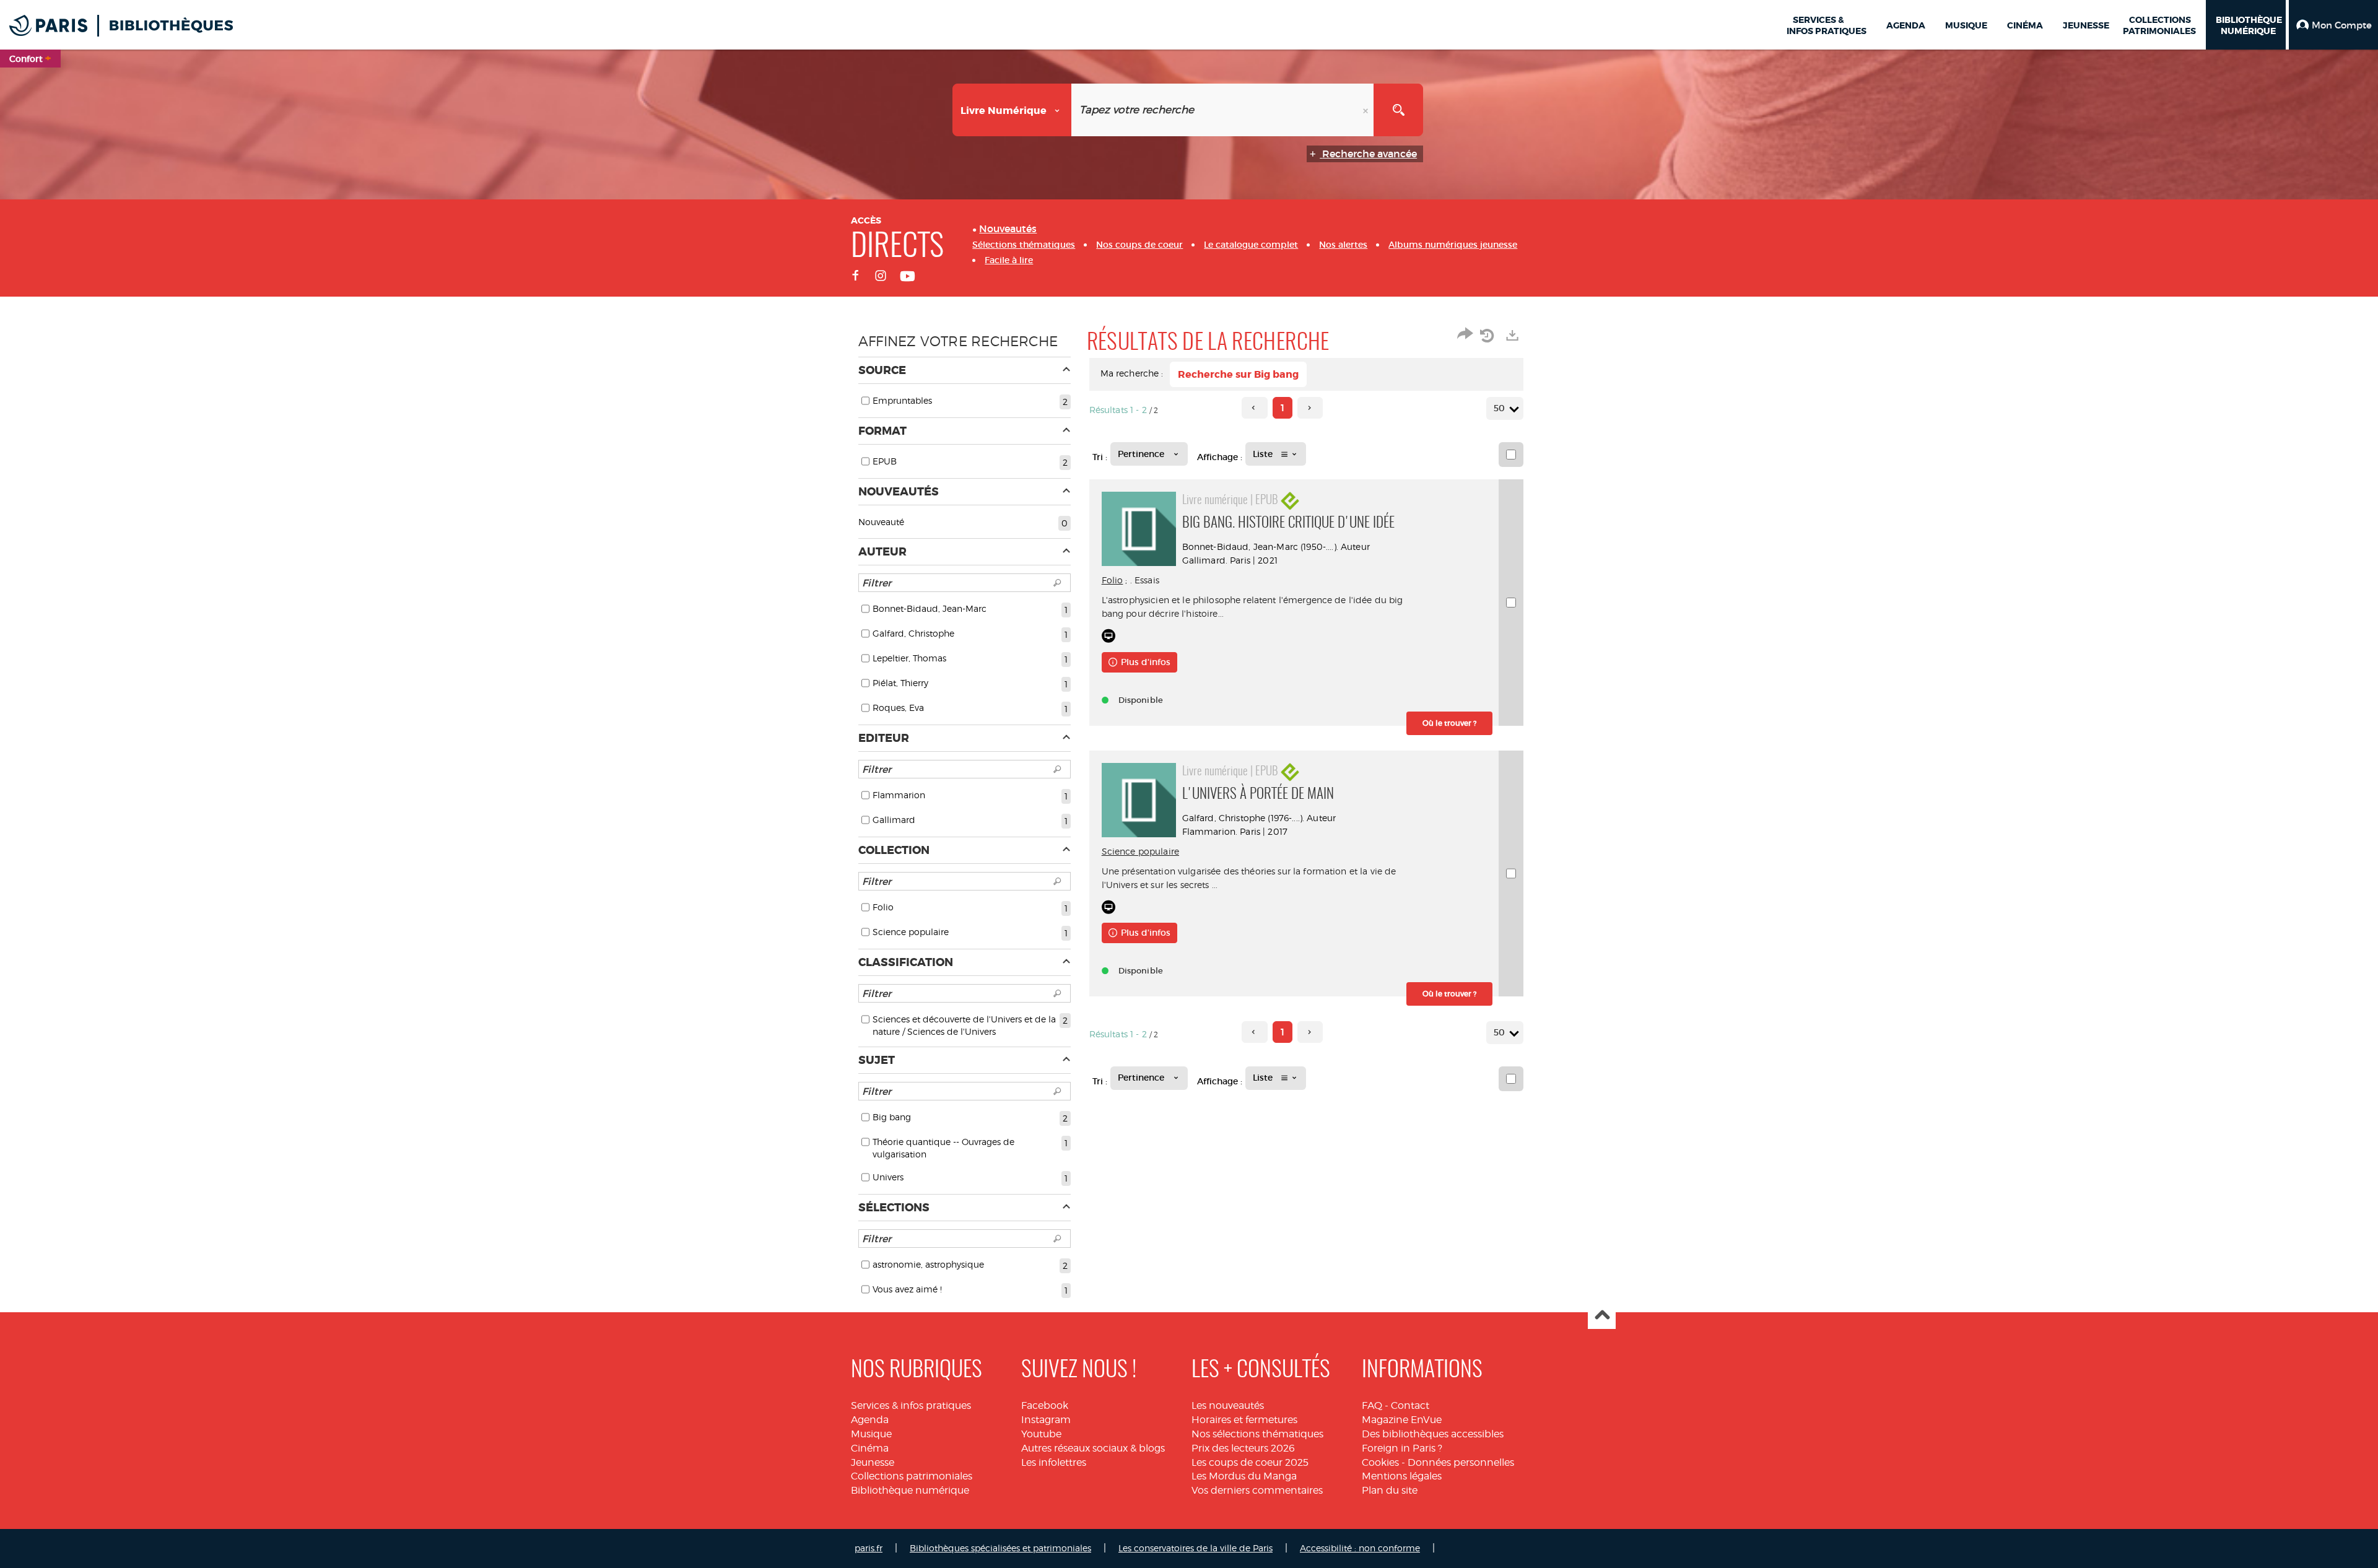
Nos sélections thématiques (1257, 1434)
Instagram (1046, 1420)
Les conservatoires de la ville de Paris (1196, 1548)
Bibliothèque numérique (910, 1490)
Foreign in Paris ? (1402, 1448)
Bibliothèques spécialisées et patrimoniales (1000, 1548)
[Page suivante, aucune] (1310, 408)
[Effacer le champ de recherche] (1367, 110)
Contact (1410, 1405)
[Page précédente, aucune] (1254, 408)
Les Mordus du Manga (1244, 1476)
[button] (2333, 25)
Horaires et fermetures (1244, 1420)
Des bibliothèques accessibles (1433, 1434)
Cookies (1380, 1462)
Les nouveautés (1228, 1405)
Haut (1602, 1316)
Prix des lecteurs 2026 (1243, 1448)
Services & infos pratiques (911, 1405)
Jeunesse (873, 1462)
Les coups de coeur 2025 (1250, 1462)
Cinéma (870, 1448)
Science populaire (1140, 851)
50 (1499, 408)
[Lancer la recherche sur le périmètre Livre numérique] (1398, 110)
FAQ (1372, 1405)
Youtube (1041, 1434)
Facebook (1045, 1405)
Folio (1113, 580)
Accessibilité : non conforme (1360, 1548)
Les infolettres (1054, 1462)
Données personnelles (1461, 1462)
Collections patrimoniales (912, 1476)
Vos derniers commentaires (1257, 1490)
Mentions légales (1402, 1476)
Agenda (870, 1420)
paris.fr (869, 1548)
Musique (871, 1434)
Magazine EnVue (1402, 1420)
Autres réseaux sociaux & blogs (1093, 1448)
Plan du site (1390, 1490)
